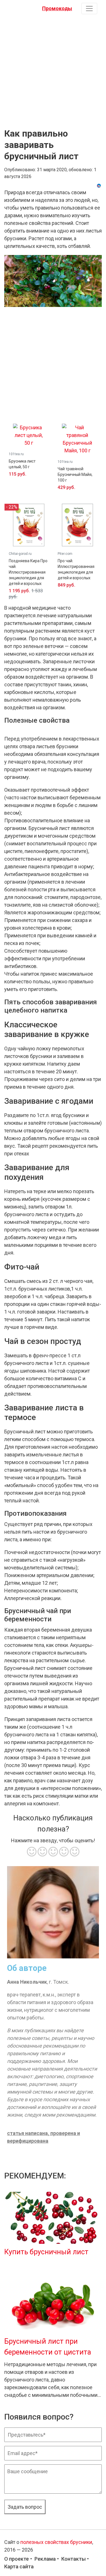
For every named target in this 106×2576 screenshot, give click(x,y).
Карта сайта (19, 2566)
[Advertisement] (53, 70)
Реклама (45, 2559)
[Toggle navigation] (89, 9)
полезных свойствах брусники (56, 2542)
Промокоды (57, 8)
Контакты (73, 2559)
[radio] (32, 1852)
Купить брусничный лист (46, 2252)
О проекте (17, 2559)
